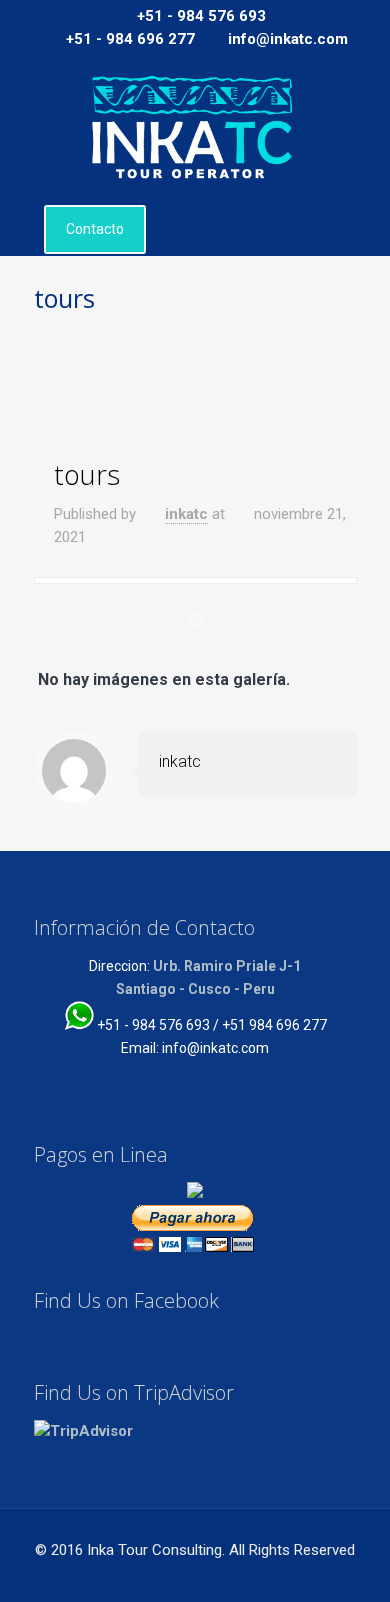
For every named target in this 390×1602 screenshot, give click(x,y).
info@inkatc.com (288, 39)
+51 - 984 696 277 (130, 39)
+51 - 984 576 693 (201, 16)
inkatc (186, 514)
